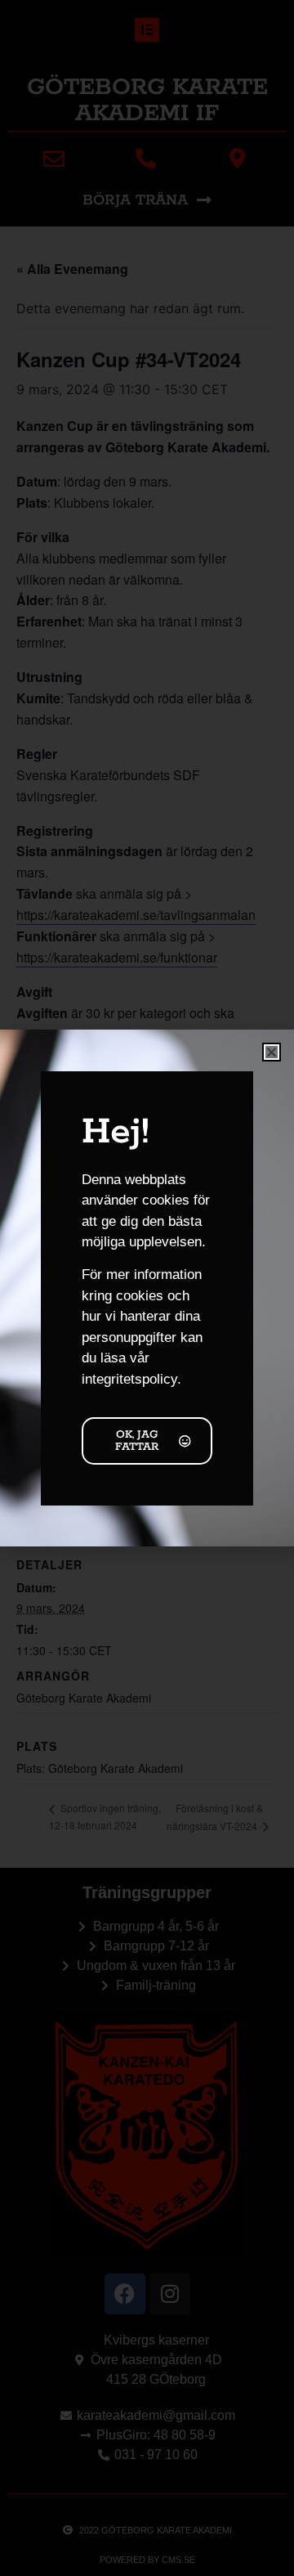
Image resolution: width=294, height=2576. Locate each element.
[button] (272, 1052)
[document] (147, 1288)
